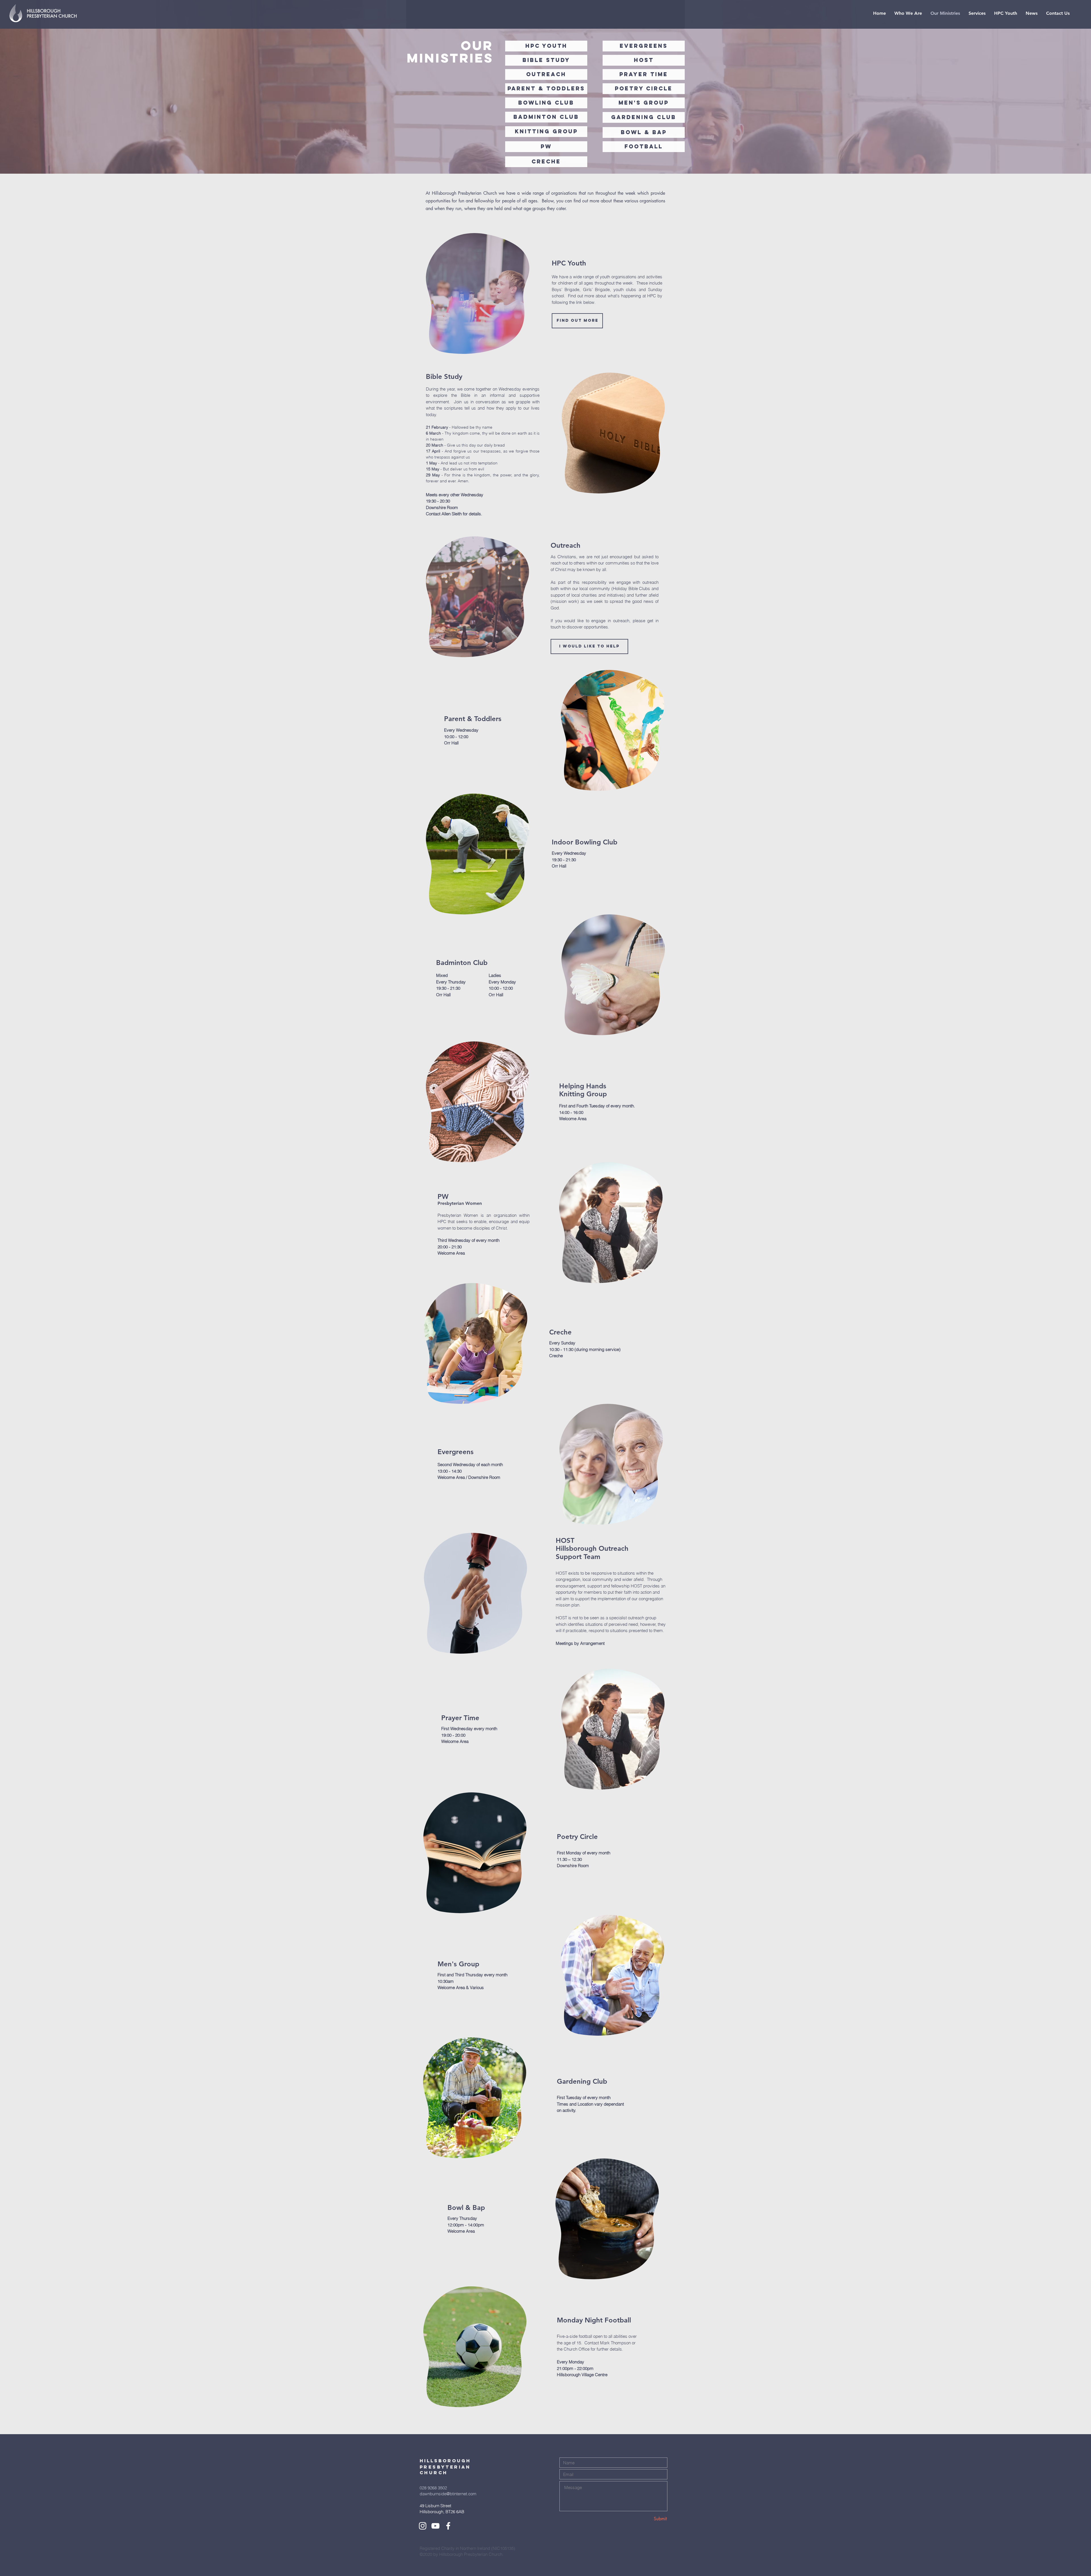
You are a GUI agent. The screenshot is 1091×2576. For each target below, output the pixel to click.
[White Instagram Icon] (423, 2526)
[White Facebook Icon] (448, 2526)
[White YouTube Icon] (435, 2526)
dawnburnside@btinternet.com (448, 2494)
